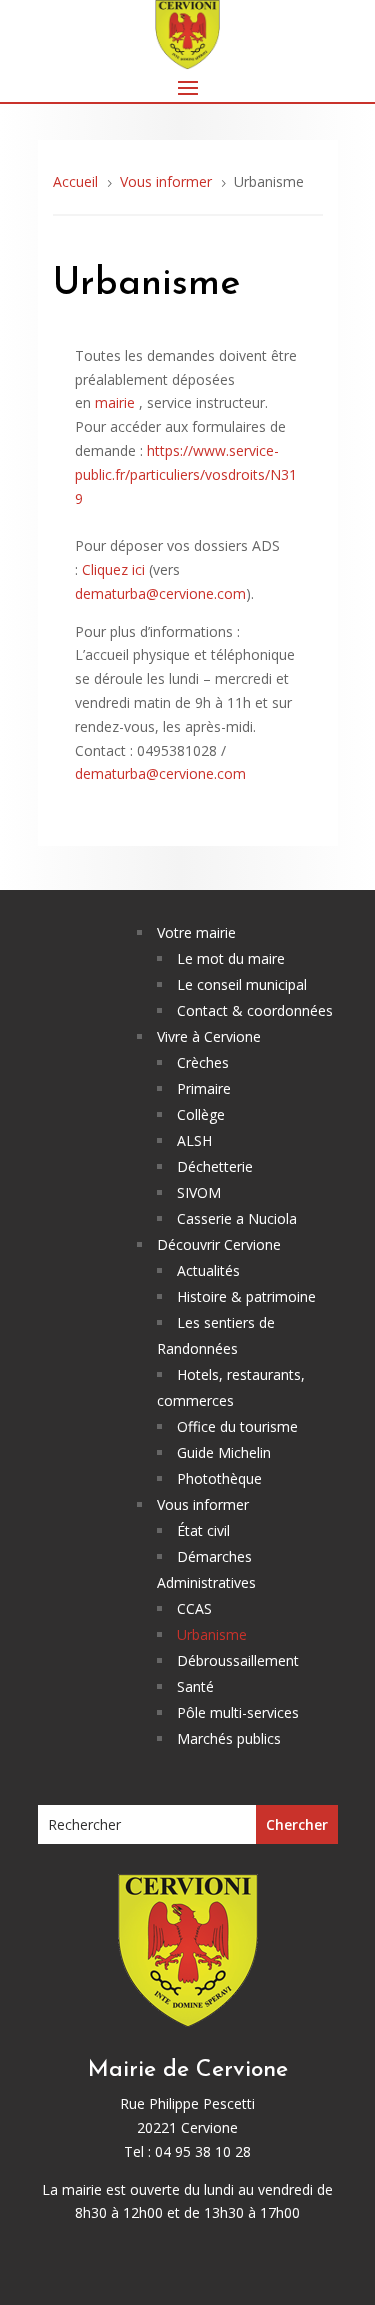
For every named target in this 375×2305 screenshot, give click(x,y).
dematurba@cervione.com (160, 593)
